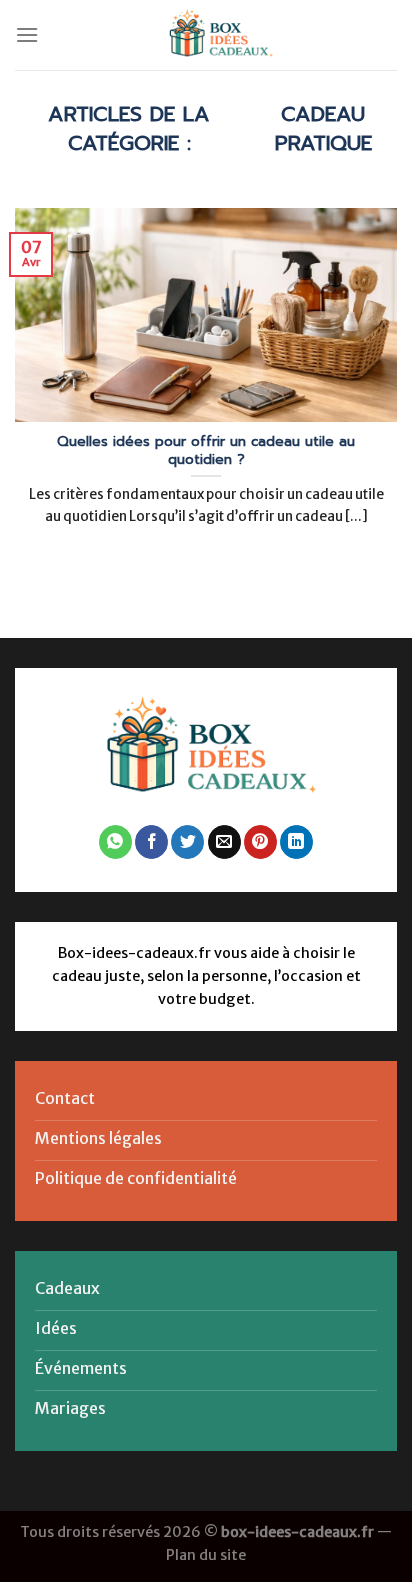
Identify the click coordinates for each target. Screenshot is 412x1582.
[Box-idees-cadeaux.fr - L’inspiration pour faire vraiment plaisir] (218, 35)
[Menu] (27, 34)
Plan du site (206, 1555)
